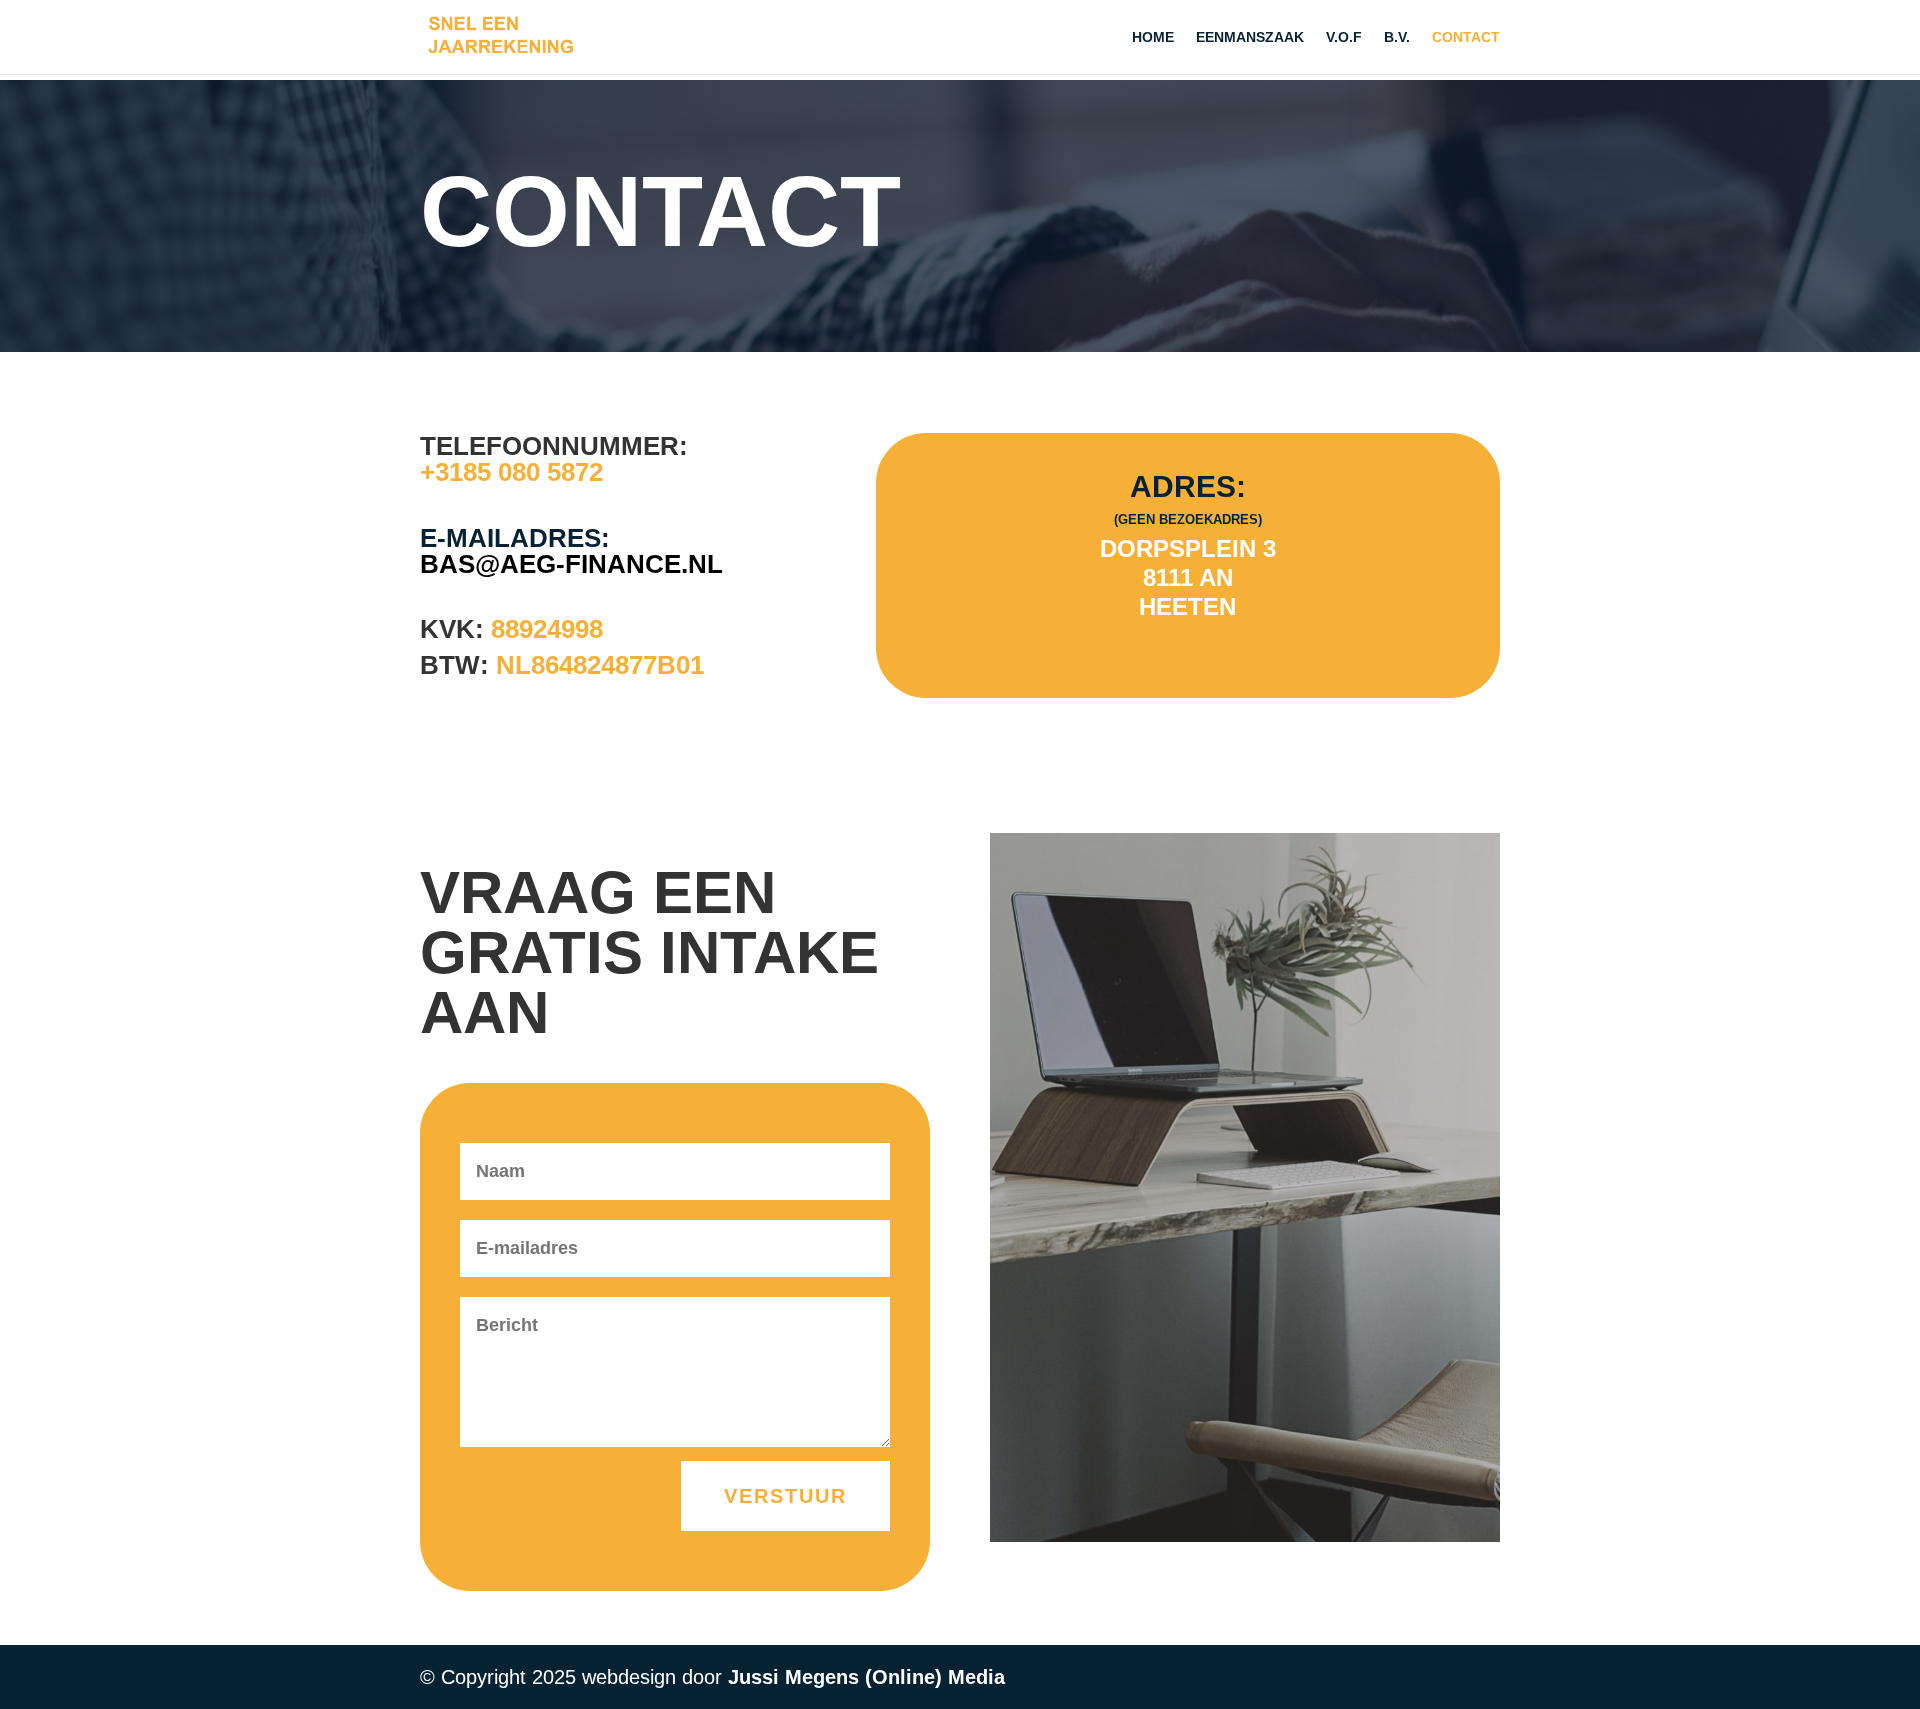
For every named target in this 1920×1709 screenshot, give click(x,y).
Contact (1466, 37)
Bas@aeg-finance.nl (571, 564)
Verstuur (785, 1496)
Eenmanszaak (1250, 37)
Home (1153, 37)
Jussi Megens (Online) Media (866, 1677)
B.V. (1397, 37)
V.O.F (1344, 37)
